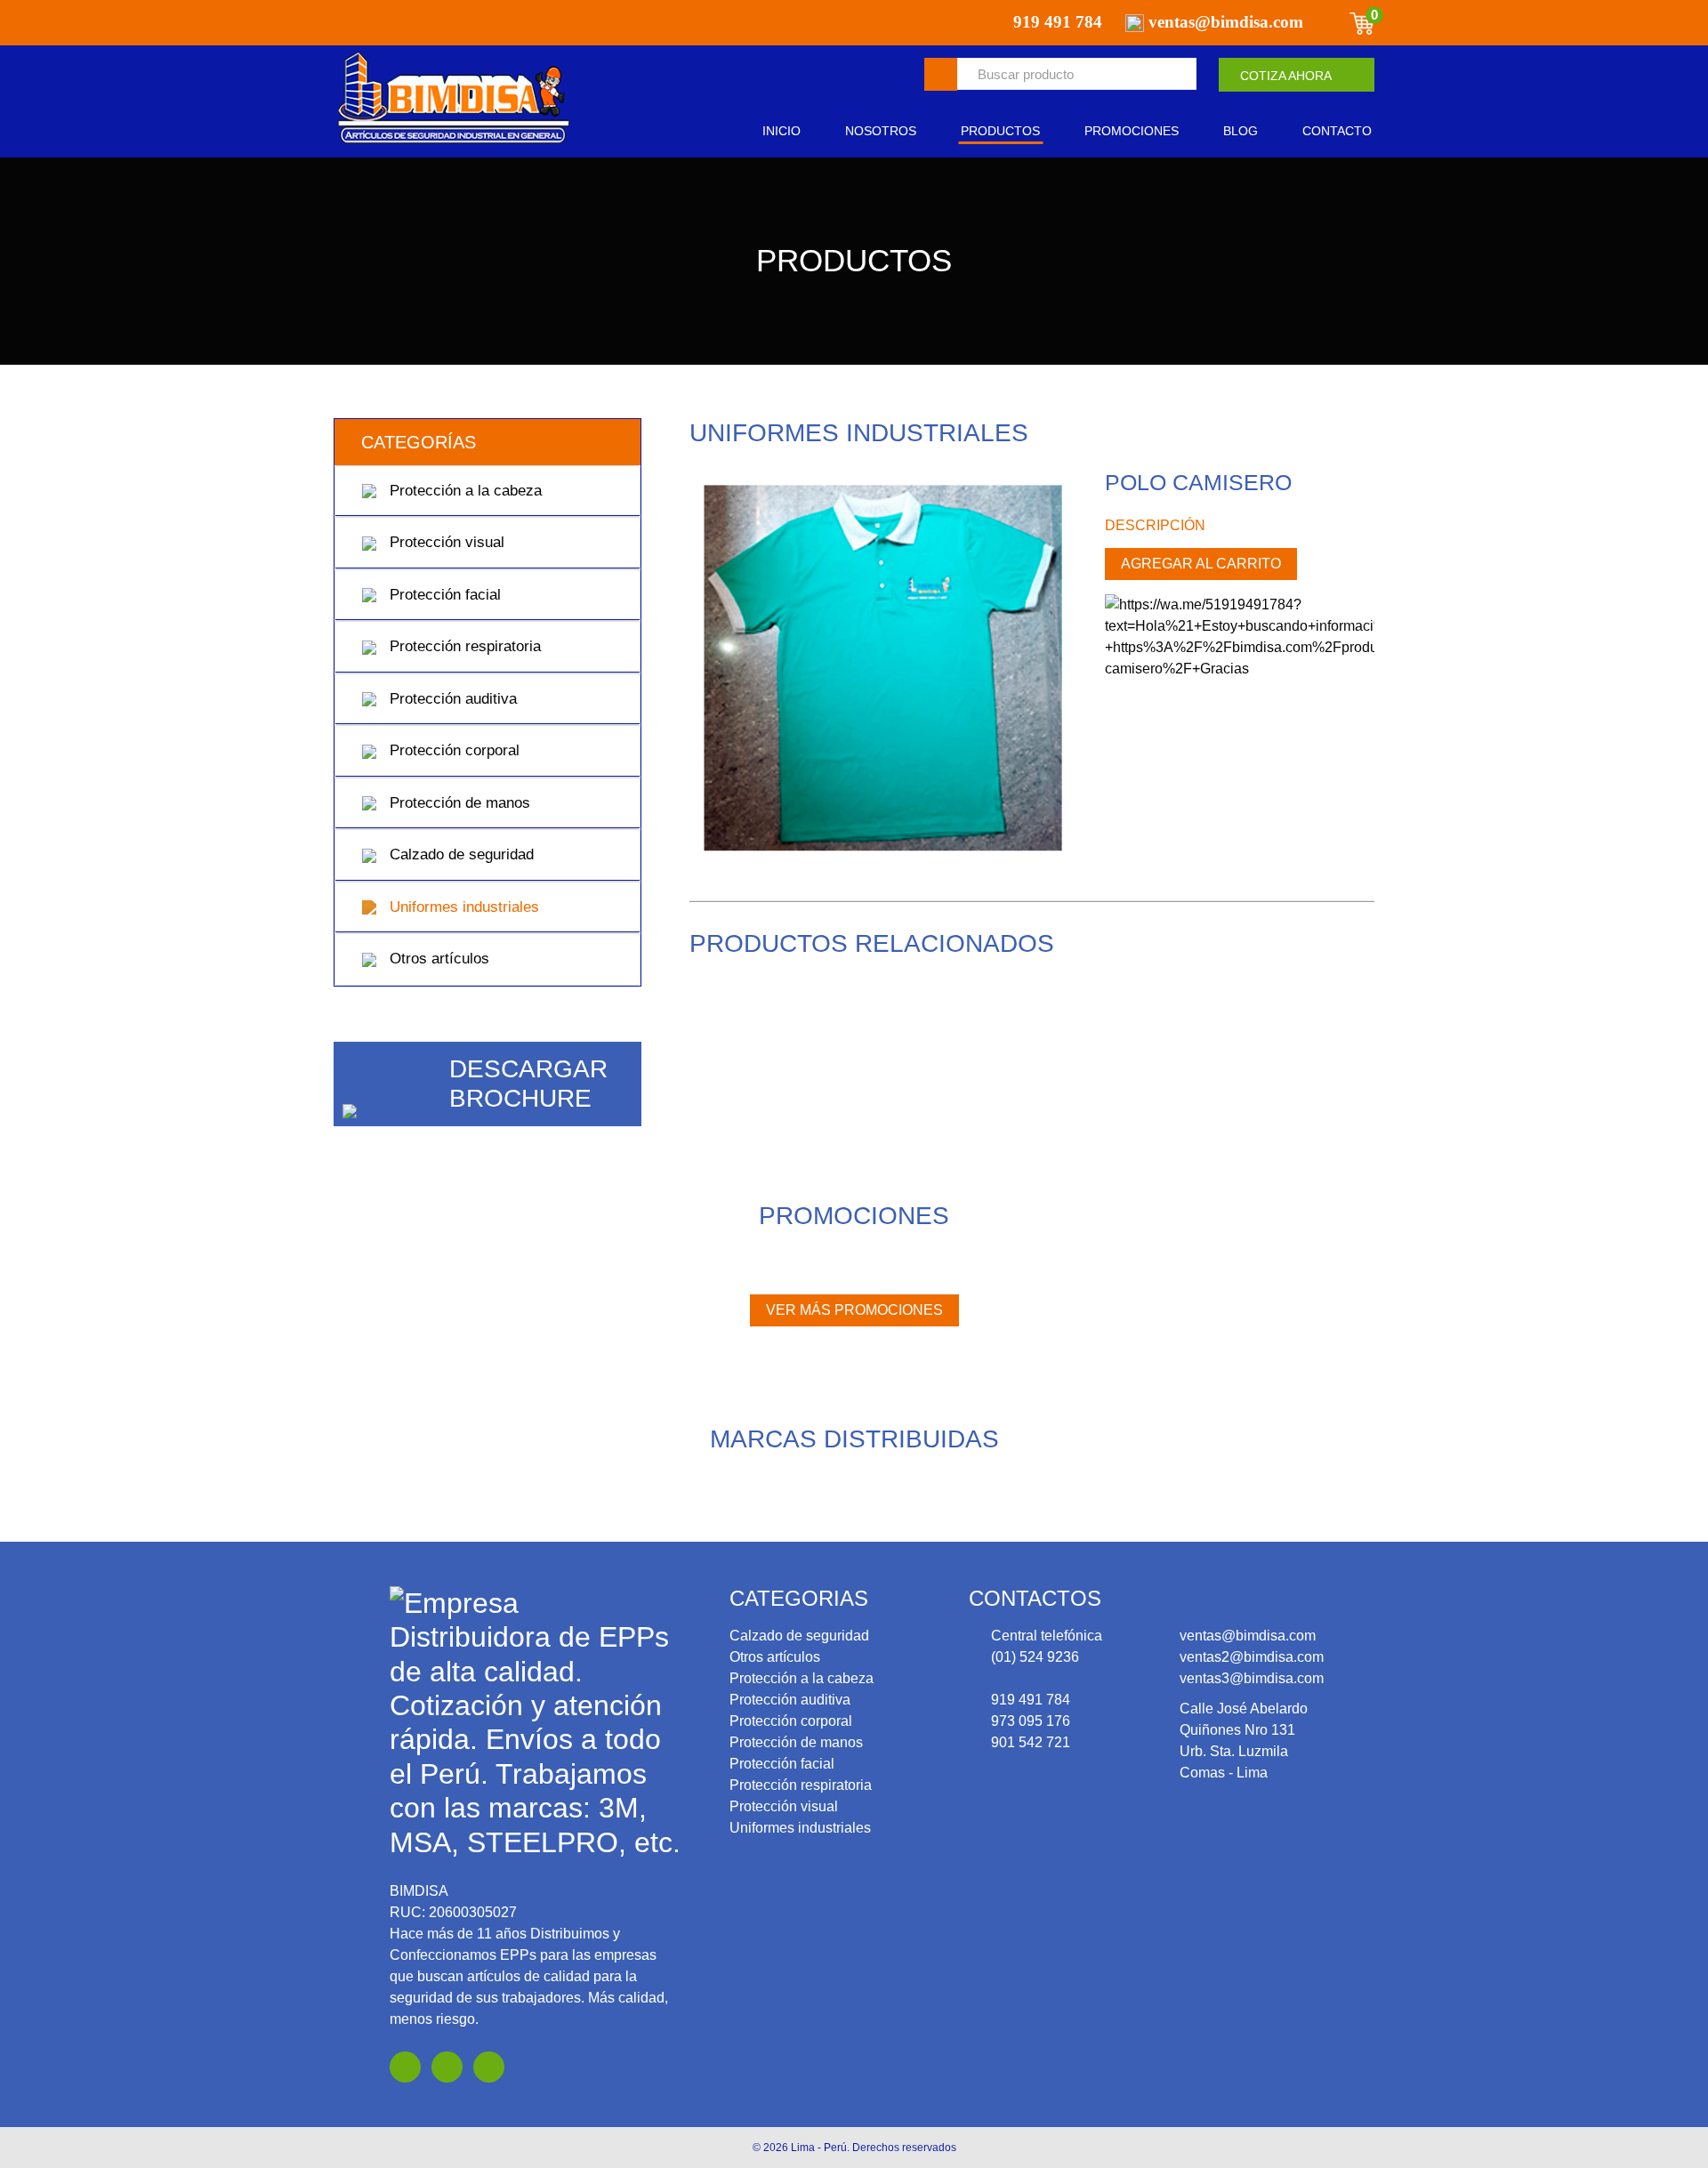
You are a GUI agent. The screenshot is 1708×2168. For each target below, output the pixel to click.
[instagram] (489, 2067)
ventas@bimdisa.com (1248, 1636)
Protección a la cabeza (463, 491)
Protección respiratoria (463, 646)
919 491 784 (1031, 1700)
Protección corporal (452, 750)
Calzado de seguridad (459, 854)
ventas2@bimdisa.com (1252, 1657)
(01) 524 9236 (1035, 1657)
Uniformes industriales (462, 907)
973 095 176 (1031, 1721)
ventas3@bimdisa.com (1252, 1678)
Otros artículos (437, 959)
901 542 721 (1031, 1742)
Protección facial (443, 595)
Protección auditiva (451, 699)
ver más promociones (854, 1310)
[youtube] (447, 2067)
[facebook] (405, 2067)
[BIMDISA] (454, 99)
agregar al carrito (1201, 564)
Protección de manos (458, 803)
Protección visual (445, 542)
